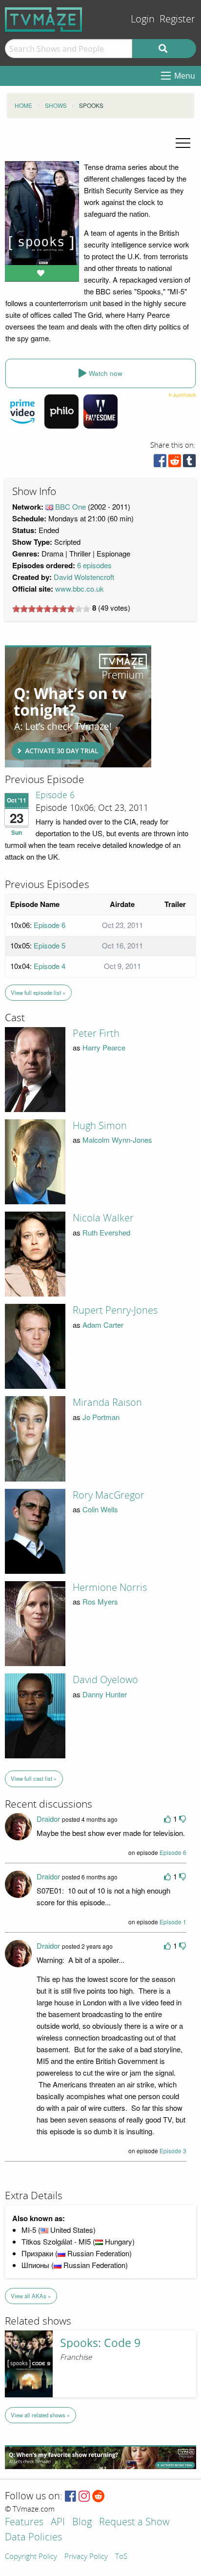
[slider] (51, 609)
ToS (121, 2557)
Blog (82, 2523)
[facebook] (160, 463)
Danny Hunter (105, 1694)
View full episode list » (38, 992)
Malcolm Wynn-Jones (117, 1140)
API (58, 2523)
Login (143, 19)
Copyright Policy (31, 2557)
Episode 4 (50, 966)
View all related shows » (40, 2415)
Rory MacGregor (109, 1495)
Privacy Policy (86, 2557)
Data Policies (33, 2538)
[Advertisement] (78, 706)
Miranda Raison (107, 1402)
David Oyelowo (105, 1680)
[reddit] (175, 463)
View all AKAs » (31, 2296)
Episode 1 (173, 1922)
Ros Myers (100, 1601)
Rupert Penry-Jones (115, 1310)
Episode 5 (50, 945)
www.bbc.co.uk (80, 588)
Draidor (48, 1819)
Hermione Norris (110, 1587)
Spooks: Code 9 (100, 2343)
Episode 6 (55, 795)
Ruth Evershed (106, 1232)
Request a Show (134, 2523)
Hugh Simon (100, 1126)
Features (24, 2523)
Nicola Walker (103, 1218)
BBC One (70, 506)
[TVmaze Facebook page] (70, 2497)
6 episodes (94, 565)
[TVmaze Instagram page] (84, 2497)
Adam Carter (103, 1325)
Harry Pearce (104, 1047)
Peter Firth (96, 1033)
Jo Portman (101, 1417)
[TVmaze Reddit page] (99, 2497)
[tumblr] (189, 463)
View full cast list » (34, 1778)
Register (177, 19)
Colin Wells (100, 1509)
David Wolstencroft (84, 577)
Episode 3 (173, 2151)
